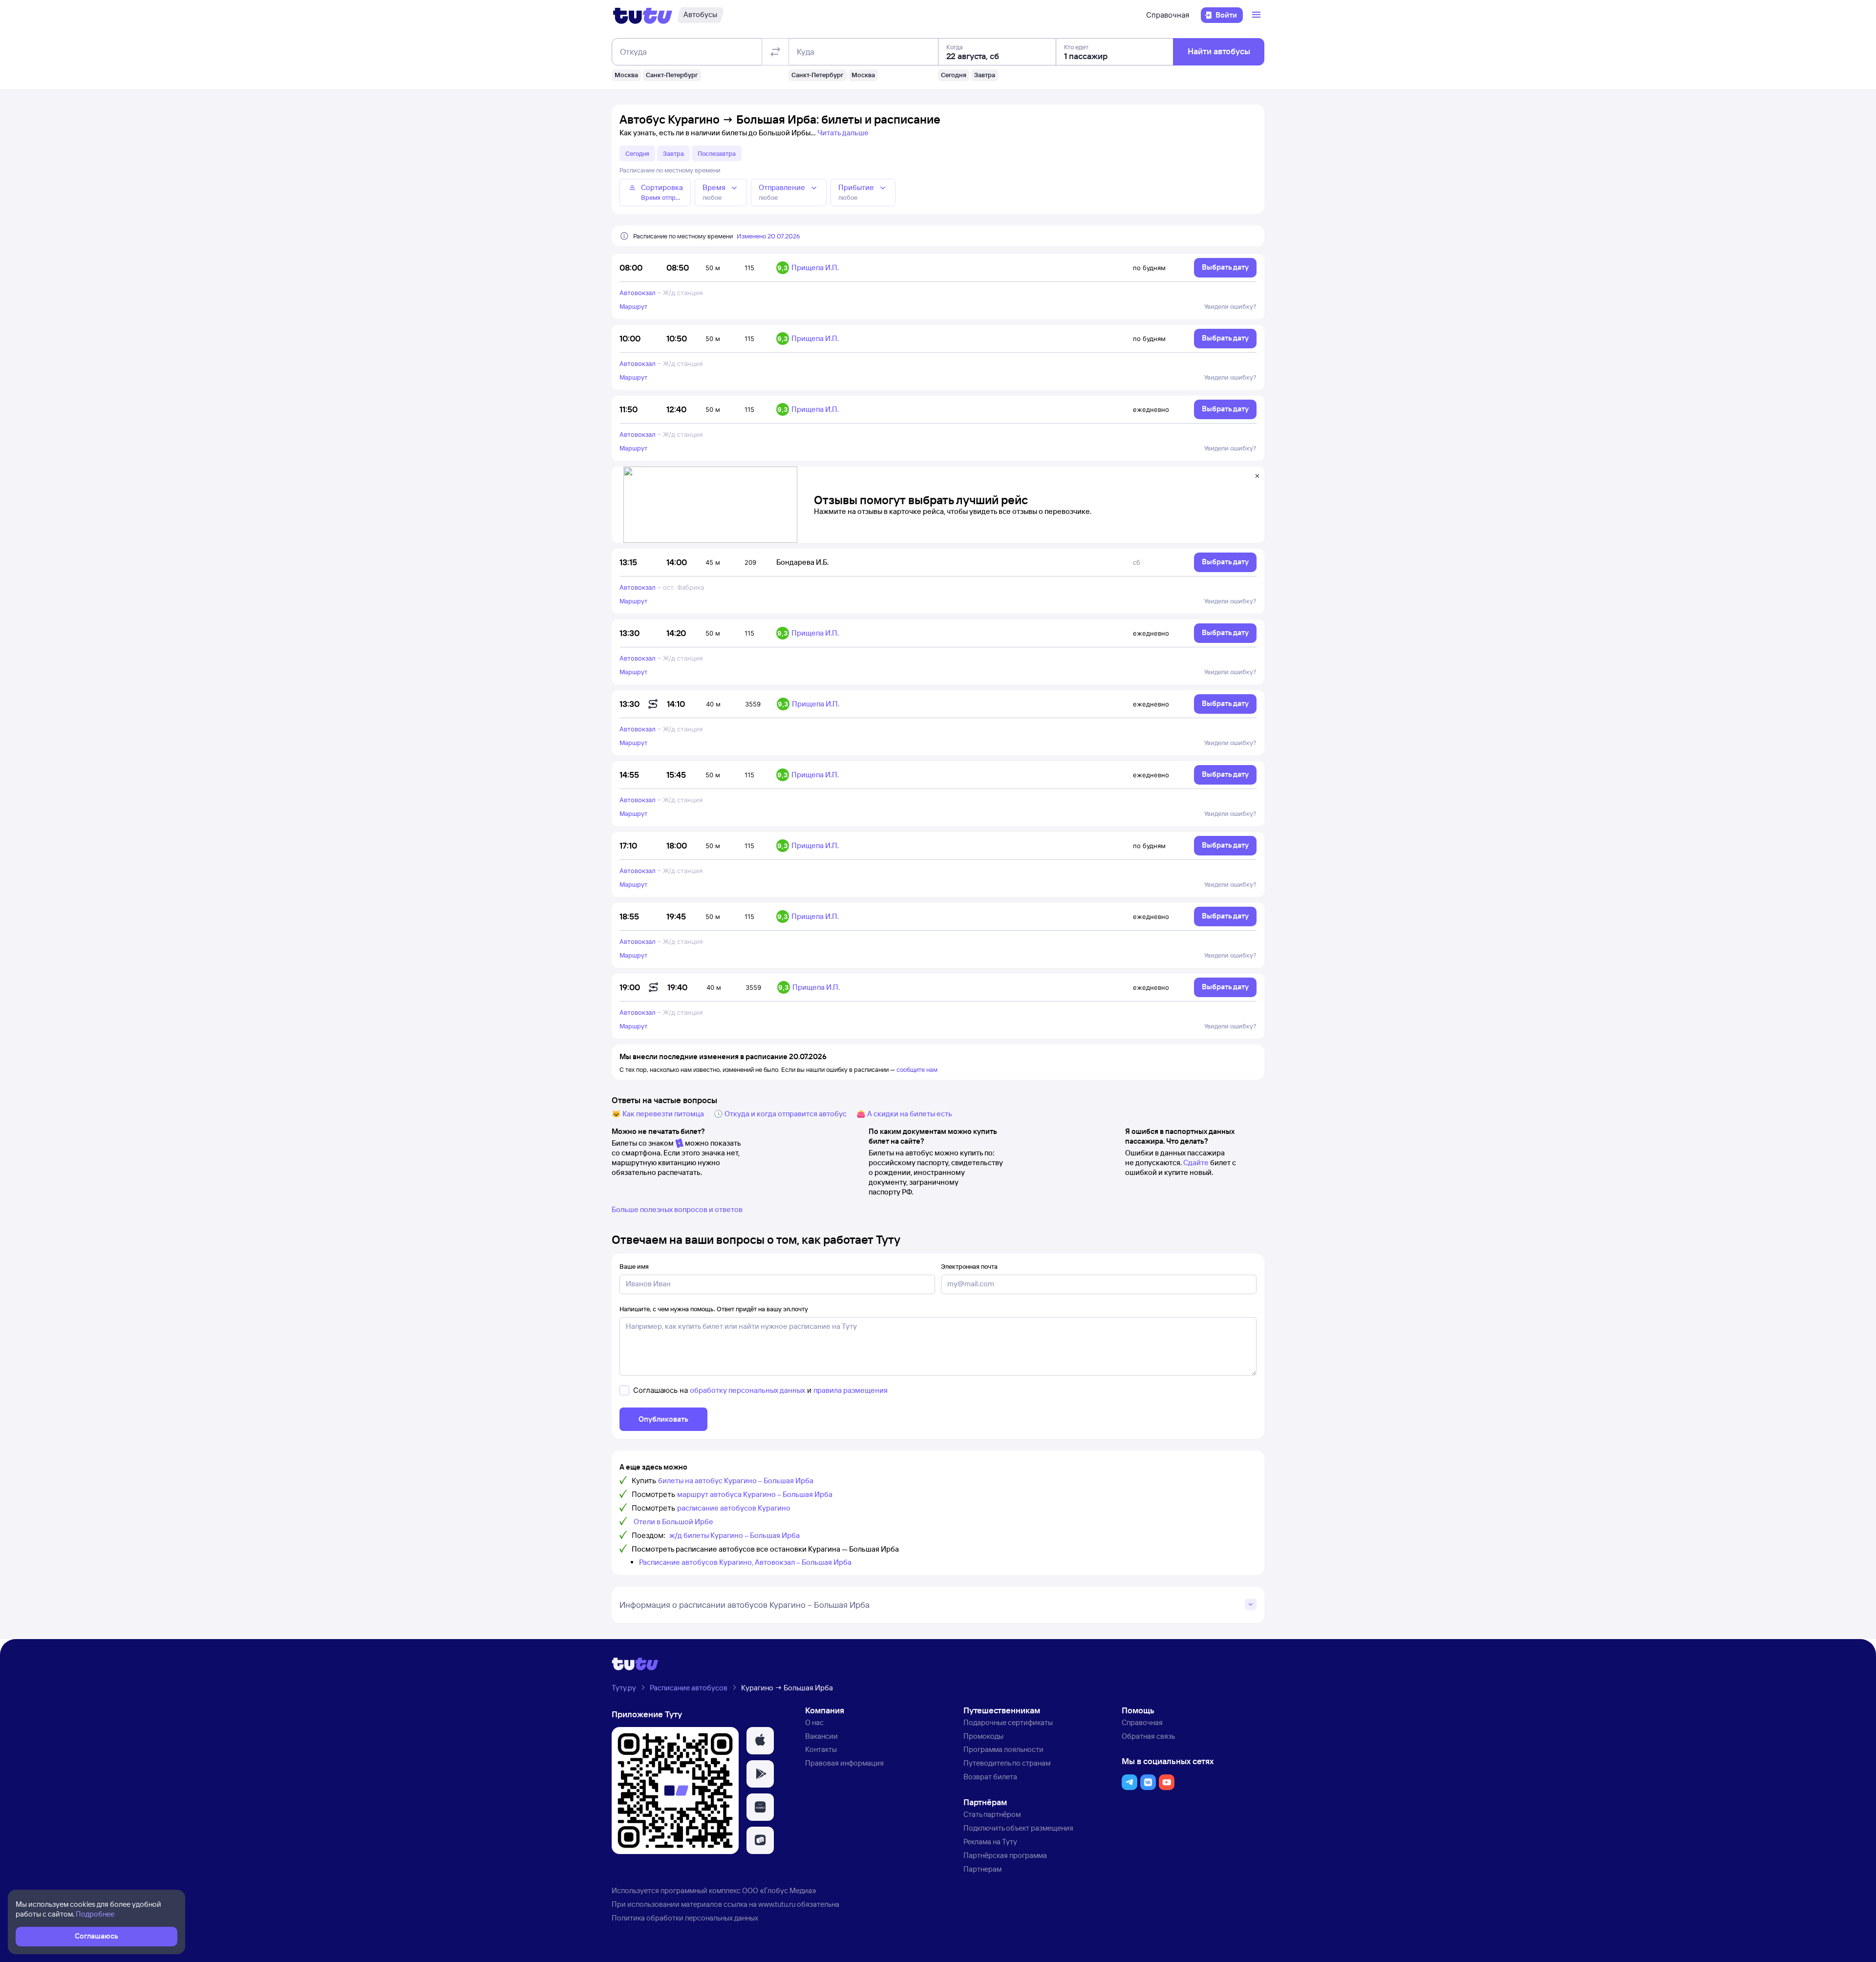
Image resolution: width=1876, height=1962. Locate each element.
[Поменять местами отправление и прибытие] (775, 52)
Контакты (821, 1749)
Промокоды (983, 1736)
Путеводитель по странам (1007, 1763)
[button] (760, 1741)
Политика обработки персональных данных (685, 1918)
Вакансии (821, 1736)
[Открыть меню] (1258, 15)
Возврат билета (990, 1777)
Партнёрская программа (1005, 1855)
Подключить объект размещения (1018, 1828)
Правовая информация (844, 1763)
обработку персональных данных (747, 1390)
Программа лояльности (1003, 1749)
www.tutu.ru (777, 1904)
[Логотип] (643, 15)
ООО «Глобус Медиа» (779, 1890)
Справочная (1168, 15)
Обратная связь (1148, 1736)
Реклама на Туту (990, 1842)
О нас (814, 1722)
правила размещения (851, 1390)
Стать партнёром (992, 1814)
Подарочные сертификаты (1008, 1722)
